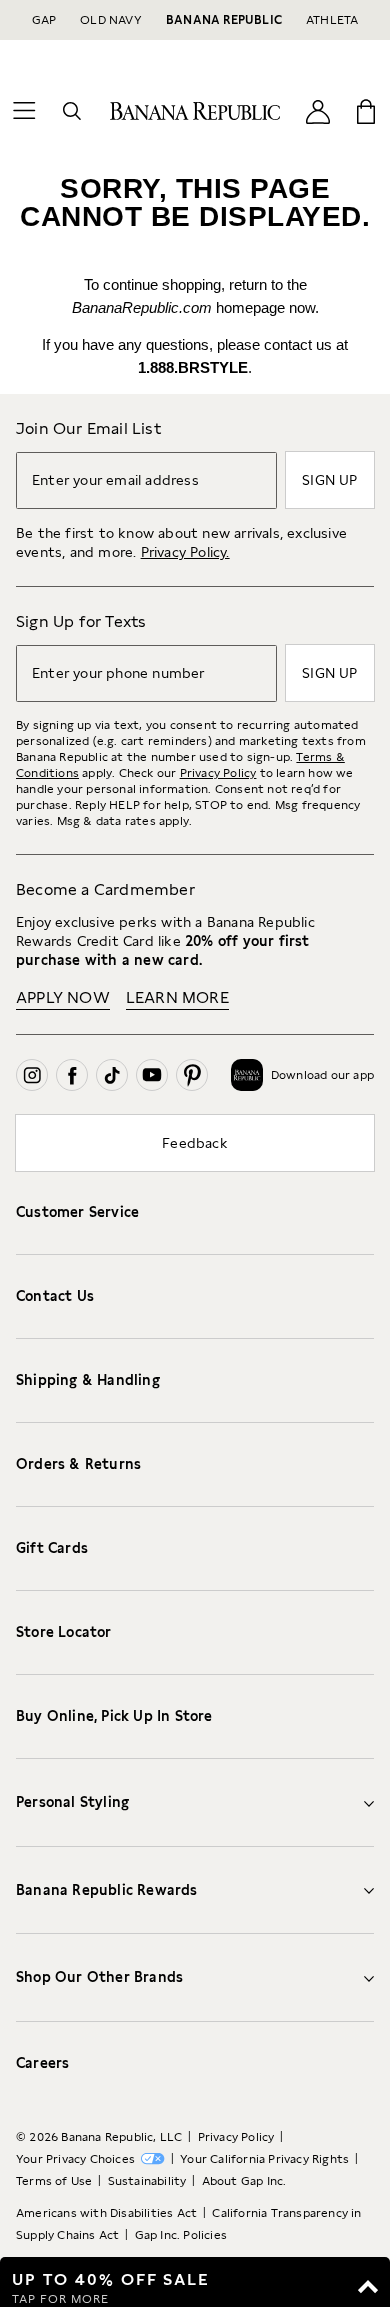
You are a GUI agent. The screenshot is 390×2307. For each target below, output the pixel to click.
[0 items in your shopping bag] (366, 111)
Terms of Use (54, 2181)
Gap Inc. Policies (181, 2235)
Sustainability (147, 2181)
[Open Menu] (24, 111)
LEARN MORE (177, 997)
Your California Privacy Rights (264, 2159)
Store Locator (64, 1632)
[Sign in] (318, 110)
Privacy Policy (218, 773)
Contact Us (55, 1296)
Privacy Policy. (185, 552)
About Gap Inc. (244, 2181)
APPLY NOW (63, 997)
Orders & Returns (78, 1464)
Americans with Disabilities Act (106, 2213)
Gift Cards (52, 1548)
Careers (42, 2063)
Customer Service (77, 1212)
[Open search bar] (72, 111)
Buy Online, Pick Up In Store (114, 1716)
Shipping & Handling (88, 1380)
